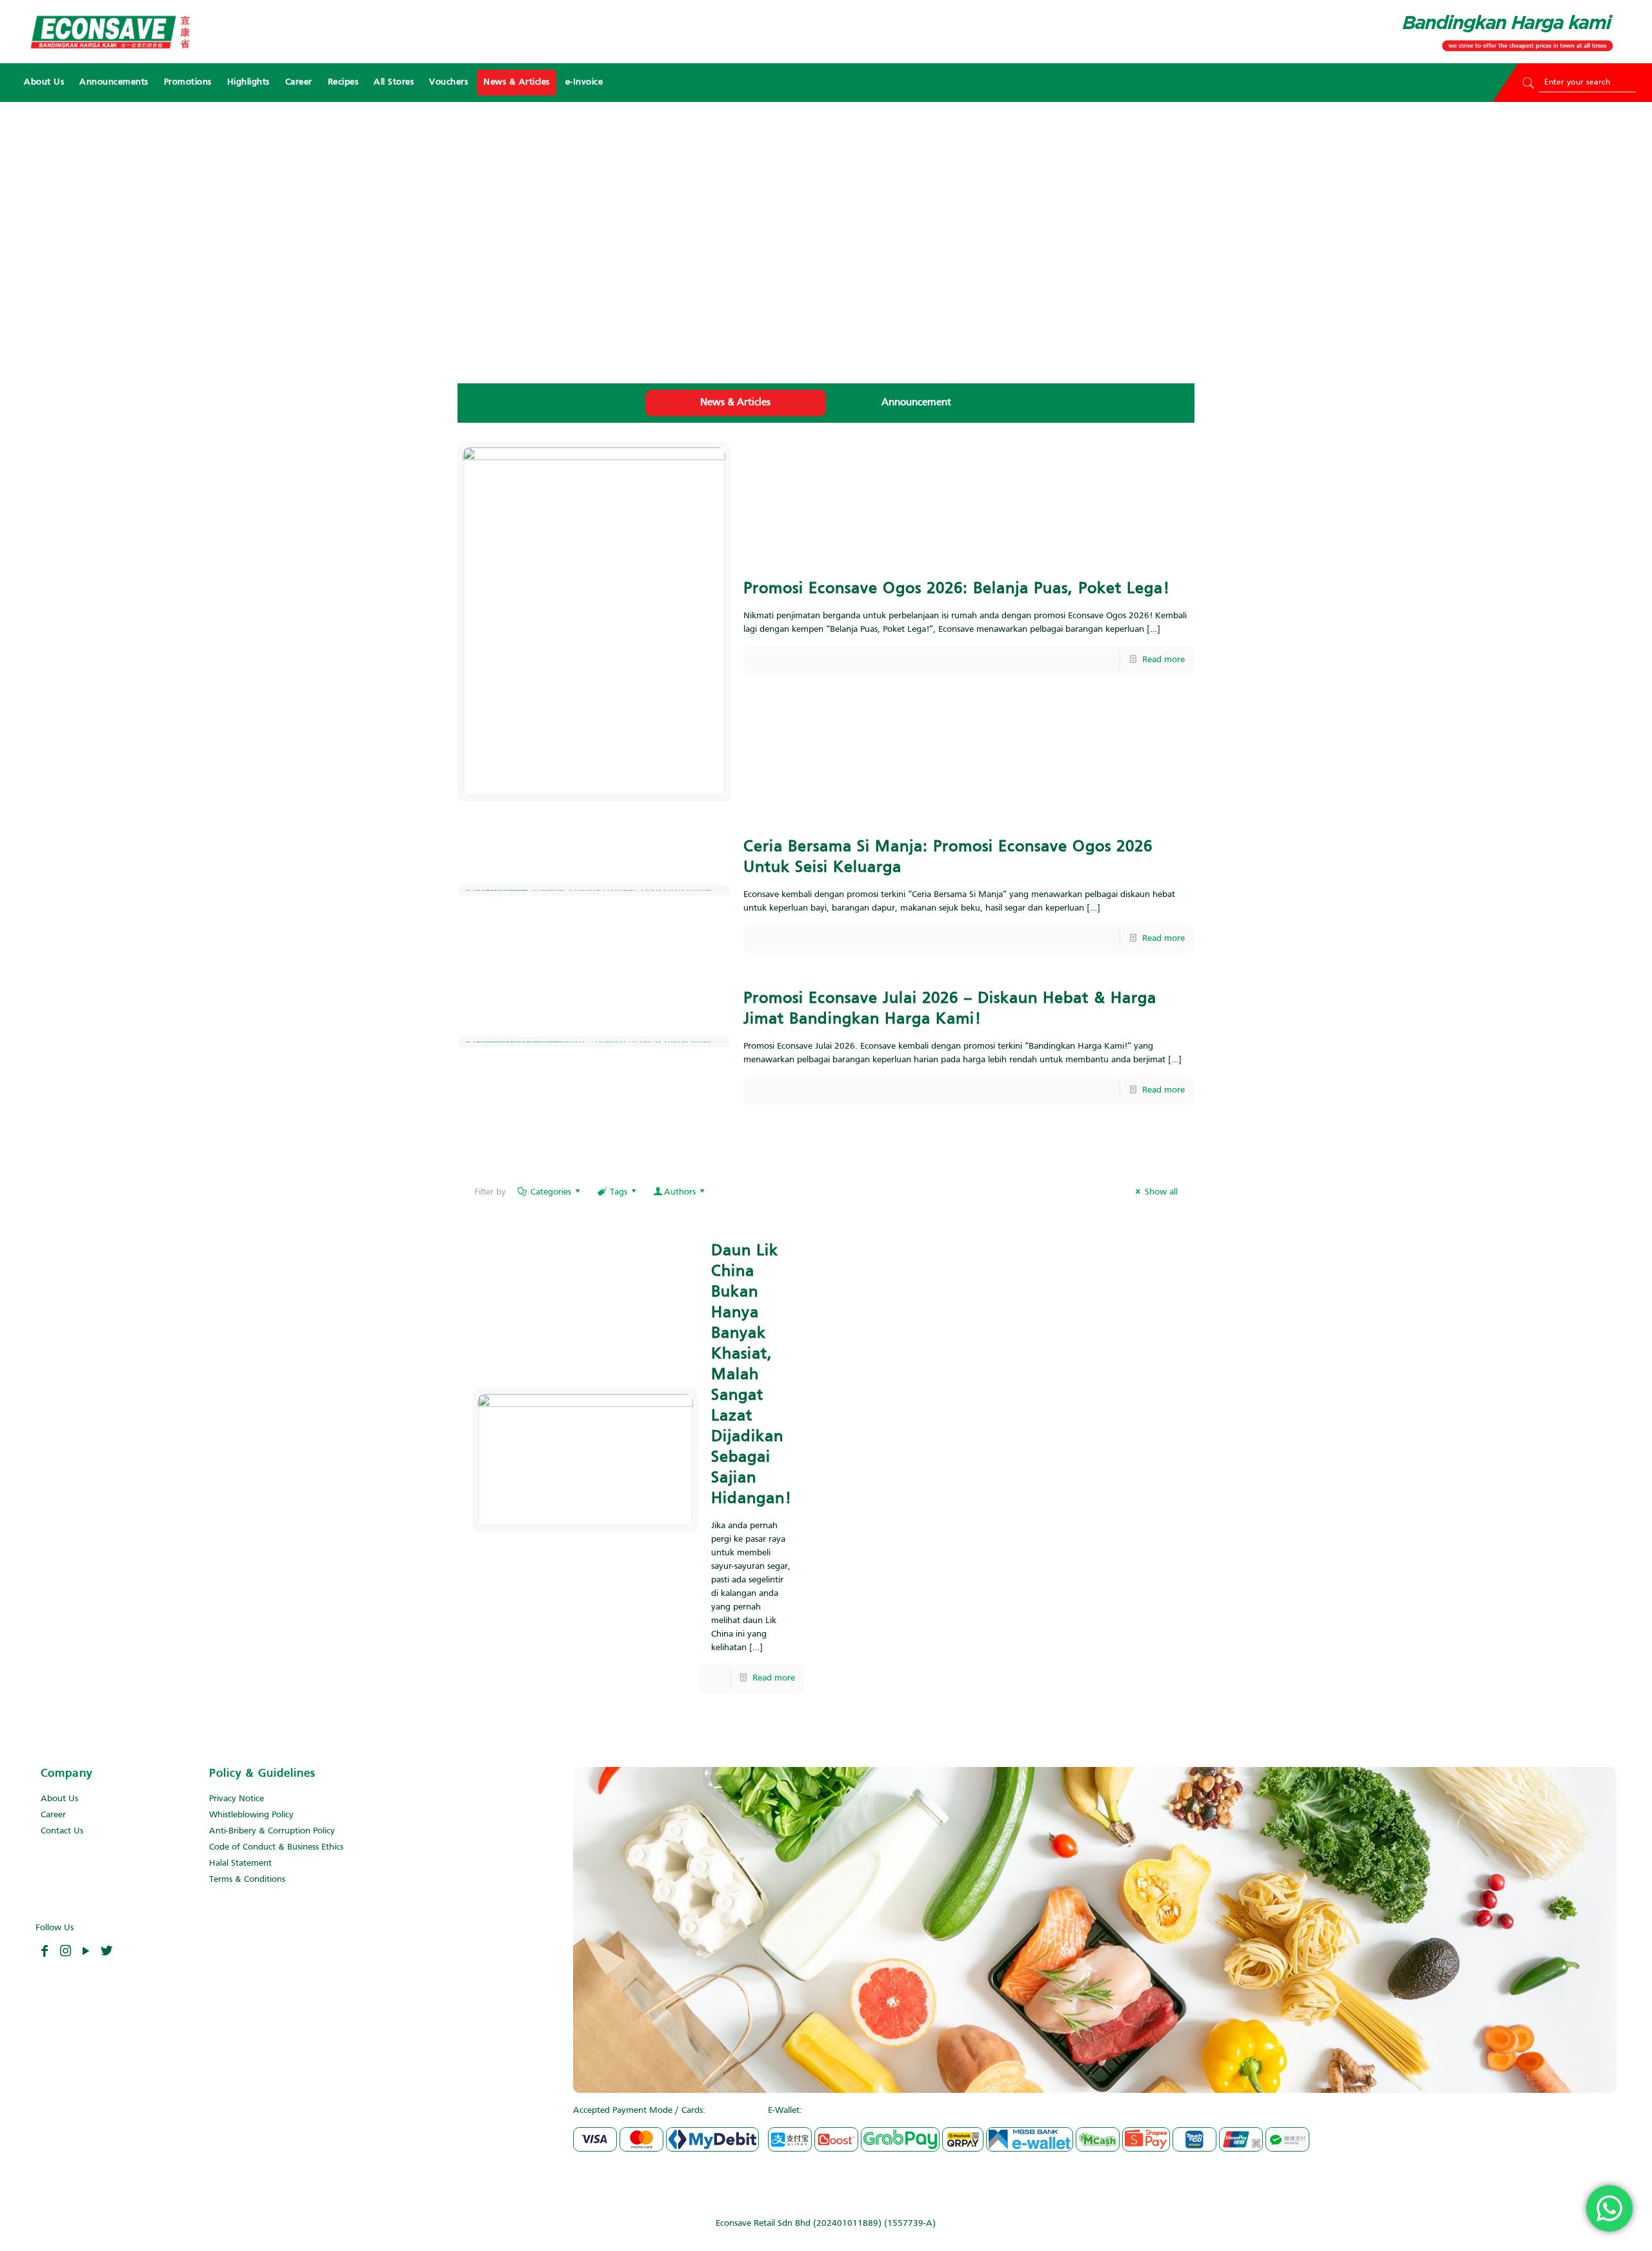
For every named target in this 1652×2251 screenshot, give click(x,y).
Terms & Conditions (247, 1880)
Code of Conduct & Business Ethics (276, 1847)
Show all (1161, 1192)
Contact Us (62, 1831)
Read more (1163, 660)
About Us (59, 1799)
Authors (680, 1192)
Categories (551, 1192)
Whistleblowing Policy (251, 1815)
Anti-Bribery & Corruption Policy (272, 1831)
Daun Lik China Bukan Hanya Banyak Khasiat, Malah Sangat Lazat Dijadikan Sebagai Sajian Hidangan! (751, 1375)
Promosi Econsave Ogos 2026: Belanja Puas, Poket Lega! (957, 589)
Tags (619, 1192)
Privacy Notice (237, 1799)
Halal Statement (240, 1863)
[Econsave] (110, 32)
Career (53, 1815)
